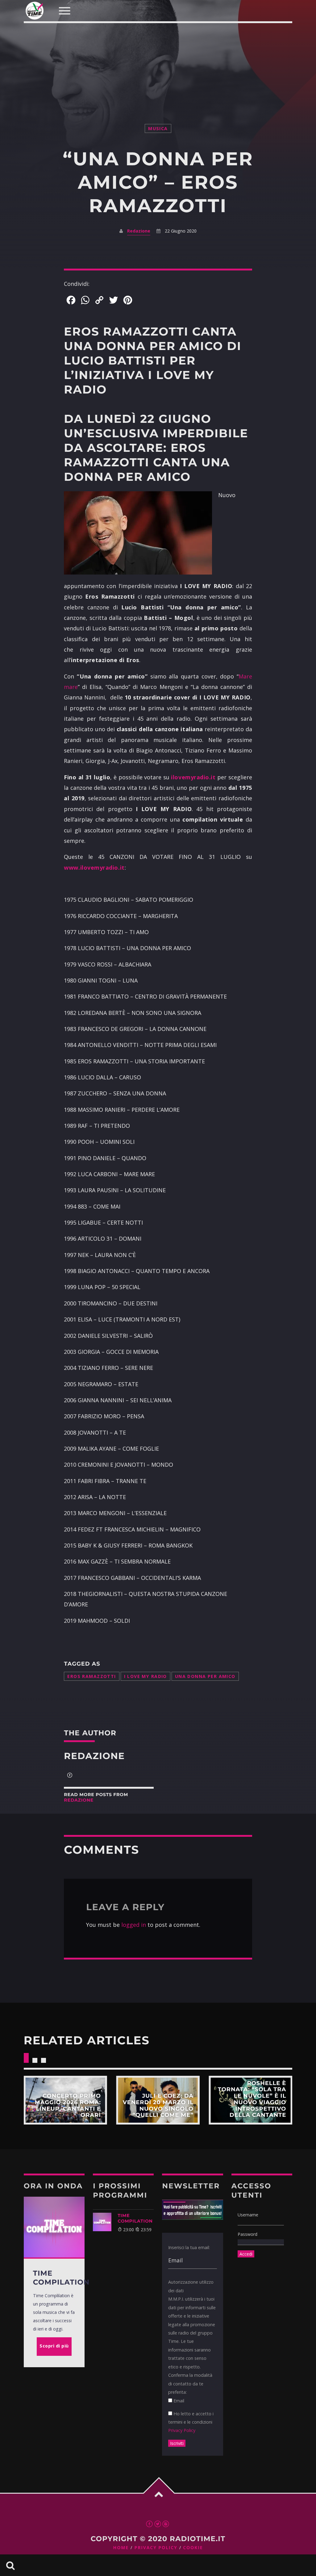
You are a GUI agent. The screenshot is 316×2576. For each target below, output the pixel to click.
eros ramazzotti (91, 1676)
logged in (134, 1925)
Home (121, 2548)
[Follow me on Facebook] (70, 1776)
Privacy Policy (182, 2430)
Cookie (193, 2548)
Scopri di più (65, 2100)
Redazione (139, 231)
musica (158, 128)
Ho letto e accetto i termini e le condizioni (191, 2422)
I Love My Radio (146, 1676)
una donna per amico (205, 1676)
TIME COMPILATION (135, 2218)
